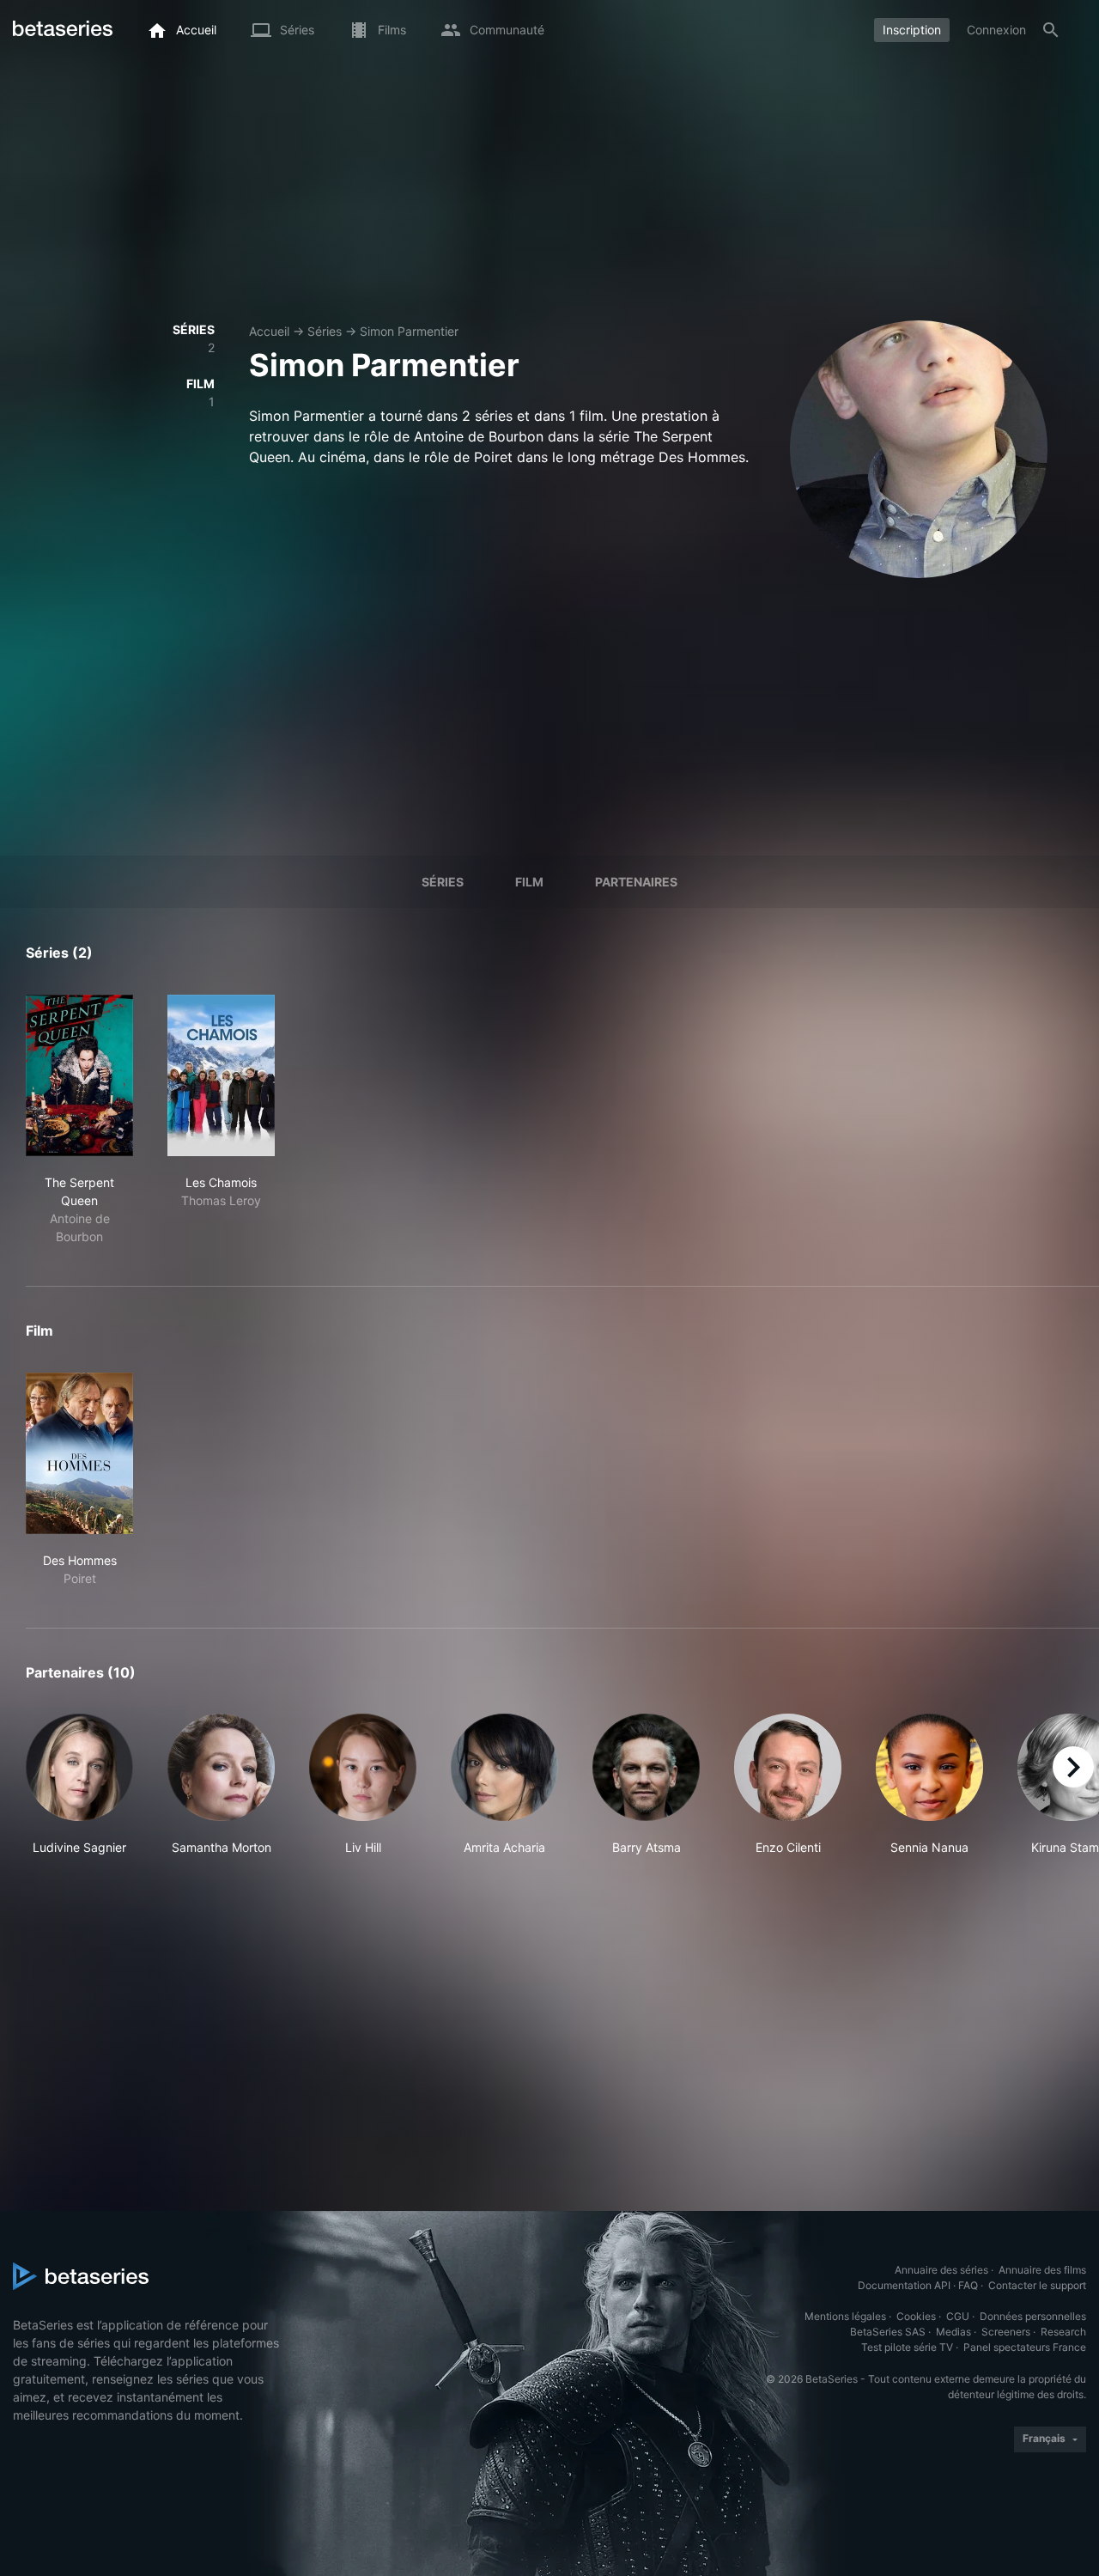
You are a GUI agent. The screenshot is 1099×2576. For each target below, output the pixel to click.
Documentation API (904, 2285)
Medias (953, 2332)
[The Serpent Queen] (79, 1075)
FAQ (968, 2285)
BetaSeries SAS (888, 2332)
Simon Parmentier (409, 331)
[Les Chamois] (221, 1075)
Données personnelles (1033, 2316)
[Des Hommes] (79, 1453)
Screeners (1006, 2332)
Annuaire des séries (941, 2270)
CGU (958, 2316)
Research (1063, 2332)
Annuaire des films (1042, 2270)
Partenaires (636, 882)
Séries (325, 331)
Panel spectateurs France (1025, 2347)
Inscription (912, 30)
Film (529, 882)
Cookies (916, 2316)
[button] (79, 1785)
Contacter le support (1037, 2285)
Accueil (269, 331)
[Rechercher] (1051, 30)
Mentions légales (845, 2316)
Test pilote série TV (907, 2347)
